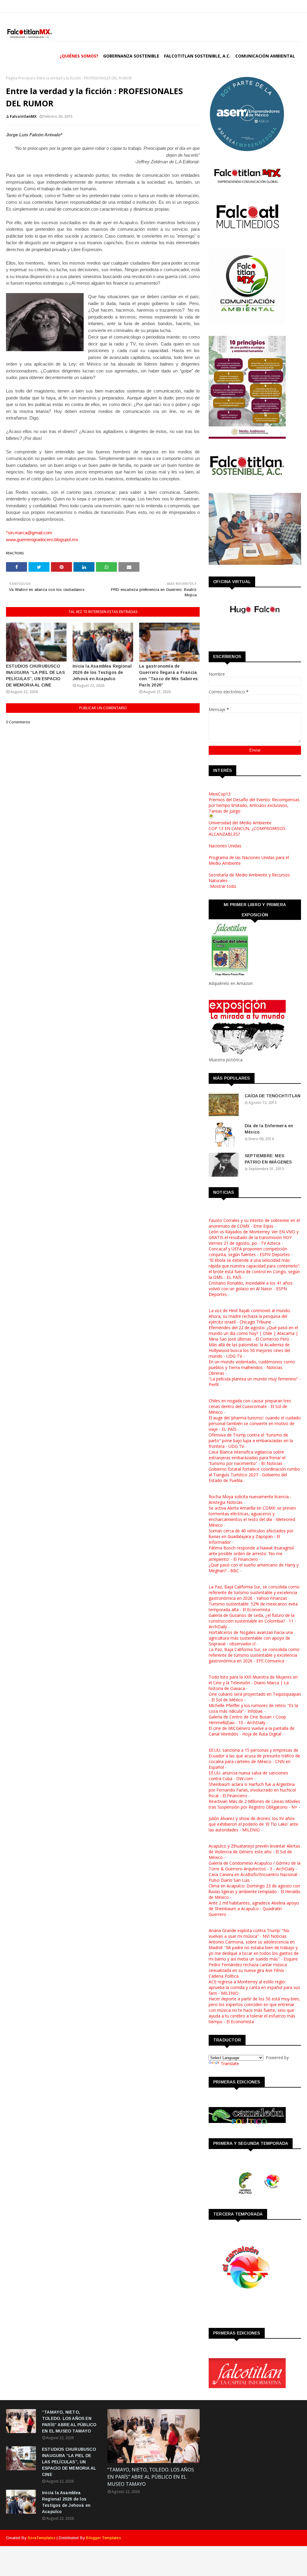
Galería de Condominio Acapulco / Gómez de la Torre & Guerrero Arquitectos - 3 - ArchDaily (255, 1866)
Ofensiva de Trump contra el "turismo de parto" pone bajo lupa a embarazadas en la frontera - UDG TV (251, 1441)
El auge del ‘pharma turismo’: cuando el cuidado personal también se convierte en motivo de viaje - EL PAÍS (255, 1423)
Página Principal (19, 78)
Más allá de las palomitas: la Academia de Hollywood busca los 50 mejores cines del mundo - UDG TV (249, 1350)
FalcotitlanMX (23, 116)
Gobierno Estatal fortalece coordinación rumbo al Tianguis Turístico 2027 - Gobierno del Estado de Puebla (254, 1475)
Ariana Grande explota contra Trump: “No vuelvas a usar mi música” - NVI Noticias (249, 1933)
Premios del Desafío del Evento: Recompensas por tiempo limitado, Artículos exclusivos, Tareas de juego (254, 805)
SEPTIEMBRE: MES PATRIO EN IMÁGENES (268, 1159)
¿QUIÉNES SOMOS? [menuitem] (79, 56)
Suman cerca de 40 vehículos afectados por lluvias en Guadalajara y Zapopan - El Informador (251, 1536)
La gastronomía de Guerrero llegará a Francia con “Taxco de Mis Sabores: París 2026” (169, 676)
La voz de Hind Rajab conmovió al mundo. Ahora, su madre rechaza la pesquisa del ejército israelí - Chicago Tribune (250, 1316)
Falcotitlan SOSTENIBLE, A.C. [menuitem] (197, 56)
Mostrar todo (223, 886)
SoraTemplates (42, 2538)
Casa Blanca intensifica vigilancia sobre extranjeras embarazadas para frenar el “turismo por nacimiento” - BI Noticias (247, 1458)
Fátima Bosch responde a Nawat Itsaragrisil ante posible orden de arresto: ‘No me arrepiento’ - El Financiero (251, 1553)
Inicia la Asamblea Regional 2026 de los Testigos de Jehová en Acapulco (102, 672)
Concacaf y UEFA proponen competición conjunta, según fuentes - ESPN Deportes (249, 1252)
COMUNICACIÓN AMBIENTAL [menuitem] (265, 56)
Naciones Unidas (225, 846)
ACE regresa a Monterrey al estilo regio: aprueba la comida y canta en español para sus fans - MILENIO (254, 1987)
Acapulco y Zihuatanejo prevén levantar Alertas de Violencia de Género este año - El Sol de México (254, 1852)
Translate (230, 2063)
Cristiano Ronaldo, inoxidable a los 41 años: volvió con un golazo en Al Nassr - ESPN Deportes (251, 1289)
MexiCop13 (220, 794)
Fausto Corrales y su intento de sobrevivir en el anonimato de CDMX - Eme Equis (254, 1223)
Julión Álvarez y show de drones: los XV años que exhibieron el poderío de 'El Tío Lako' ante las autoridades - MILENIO (253, 1824)
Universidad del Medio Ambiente (240, 823)
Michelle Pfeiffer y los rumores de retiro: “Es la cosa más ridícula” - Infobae (253, 1708)
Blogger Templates (103, 2538)
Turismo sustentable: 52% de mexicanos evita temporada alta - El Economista (253, 1607)
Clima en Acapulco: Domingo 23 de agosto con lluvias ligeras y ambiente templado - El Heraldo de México (255, 1891)
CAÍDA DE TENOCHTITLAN (273, 1096)
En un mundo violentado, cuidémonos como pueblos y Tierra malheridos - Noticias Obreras (252, 1367)
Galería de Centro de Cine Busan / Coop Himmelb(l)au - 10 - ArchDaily (247, 1720)
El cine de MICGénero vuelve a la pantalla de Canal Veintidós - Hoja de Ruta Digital (252, 1731)
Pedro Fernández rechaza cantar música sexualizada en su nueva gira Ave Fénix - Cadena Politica (248, 1970)
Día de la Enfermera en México (269, 1129)
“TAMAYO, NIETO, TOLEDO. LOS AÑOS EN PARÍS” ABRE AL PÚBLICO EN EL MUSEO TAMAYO (69, 2422)
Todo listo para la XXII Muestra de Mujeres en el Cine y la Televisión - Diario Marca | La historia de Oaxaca (253, 1683)
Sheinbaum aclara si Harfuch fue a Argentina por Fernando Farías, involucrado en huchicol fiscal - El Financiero (252, 1790)
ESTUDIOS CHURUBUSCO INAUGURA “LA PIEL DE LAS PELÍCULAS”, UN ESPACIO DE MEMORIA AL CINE (35, 676)
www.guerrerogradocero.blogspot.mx (42, 540)
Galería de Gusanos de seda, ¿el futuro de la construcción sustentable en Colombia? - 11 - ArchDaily (252, 1621)
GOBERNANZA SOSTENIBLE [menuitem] (131, 56)
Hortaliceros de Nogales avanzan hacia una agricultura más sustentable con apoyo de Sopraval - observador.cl (251, 1638)
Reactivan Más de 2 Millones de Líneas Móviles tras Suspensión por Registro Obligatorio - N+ (254, 1804)
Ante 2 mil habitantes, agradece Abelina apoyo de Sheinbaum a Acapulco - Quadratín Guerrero (254, 1909)
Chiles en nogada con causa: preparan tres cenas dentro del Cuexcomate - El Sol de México (250, 1406)
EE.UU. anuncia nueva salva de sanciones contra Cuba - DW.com (248, 1776)
